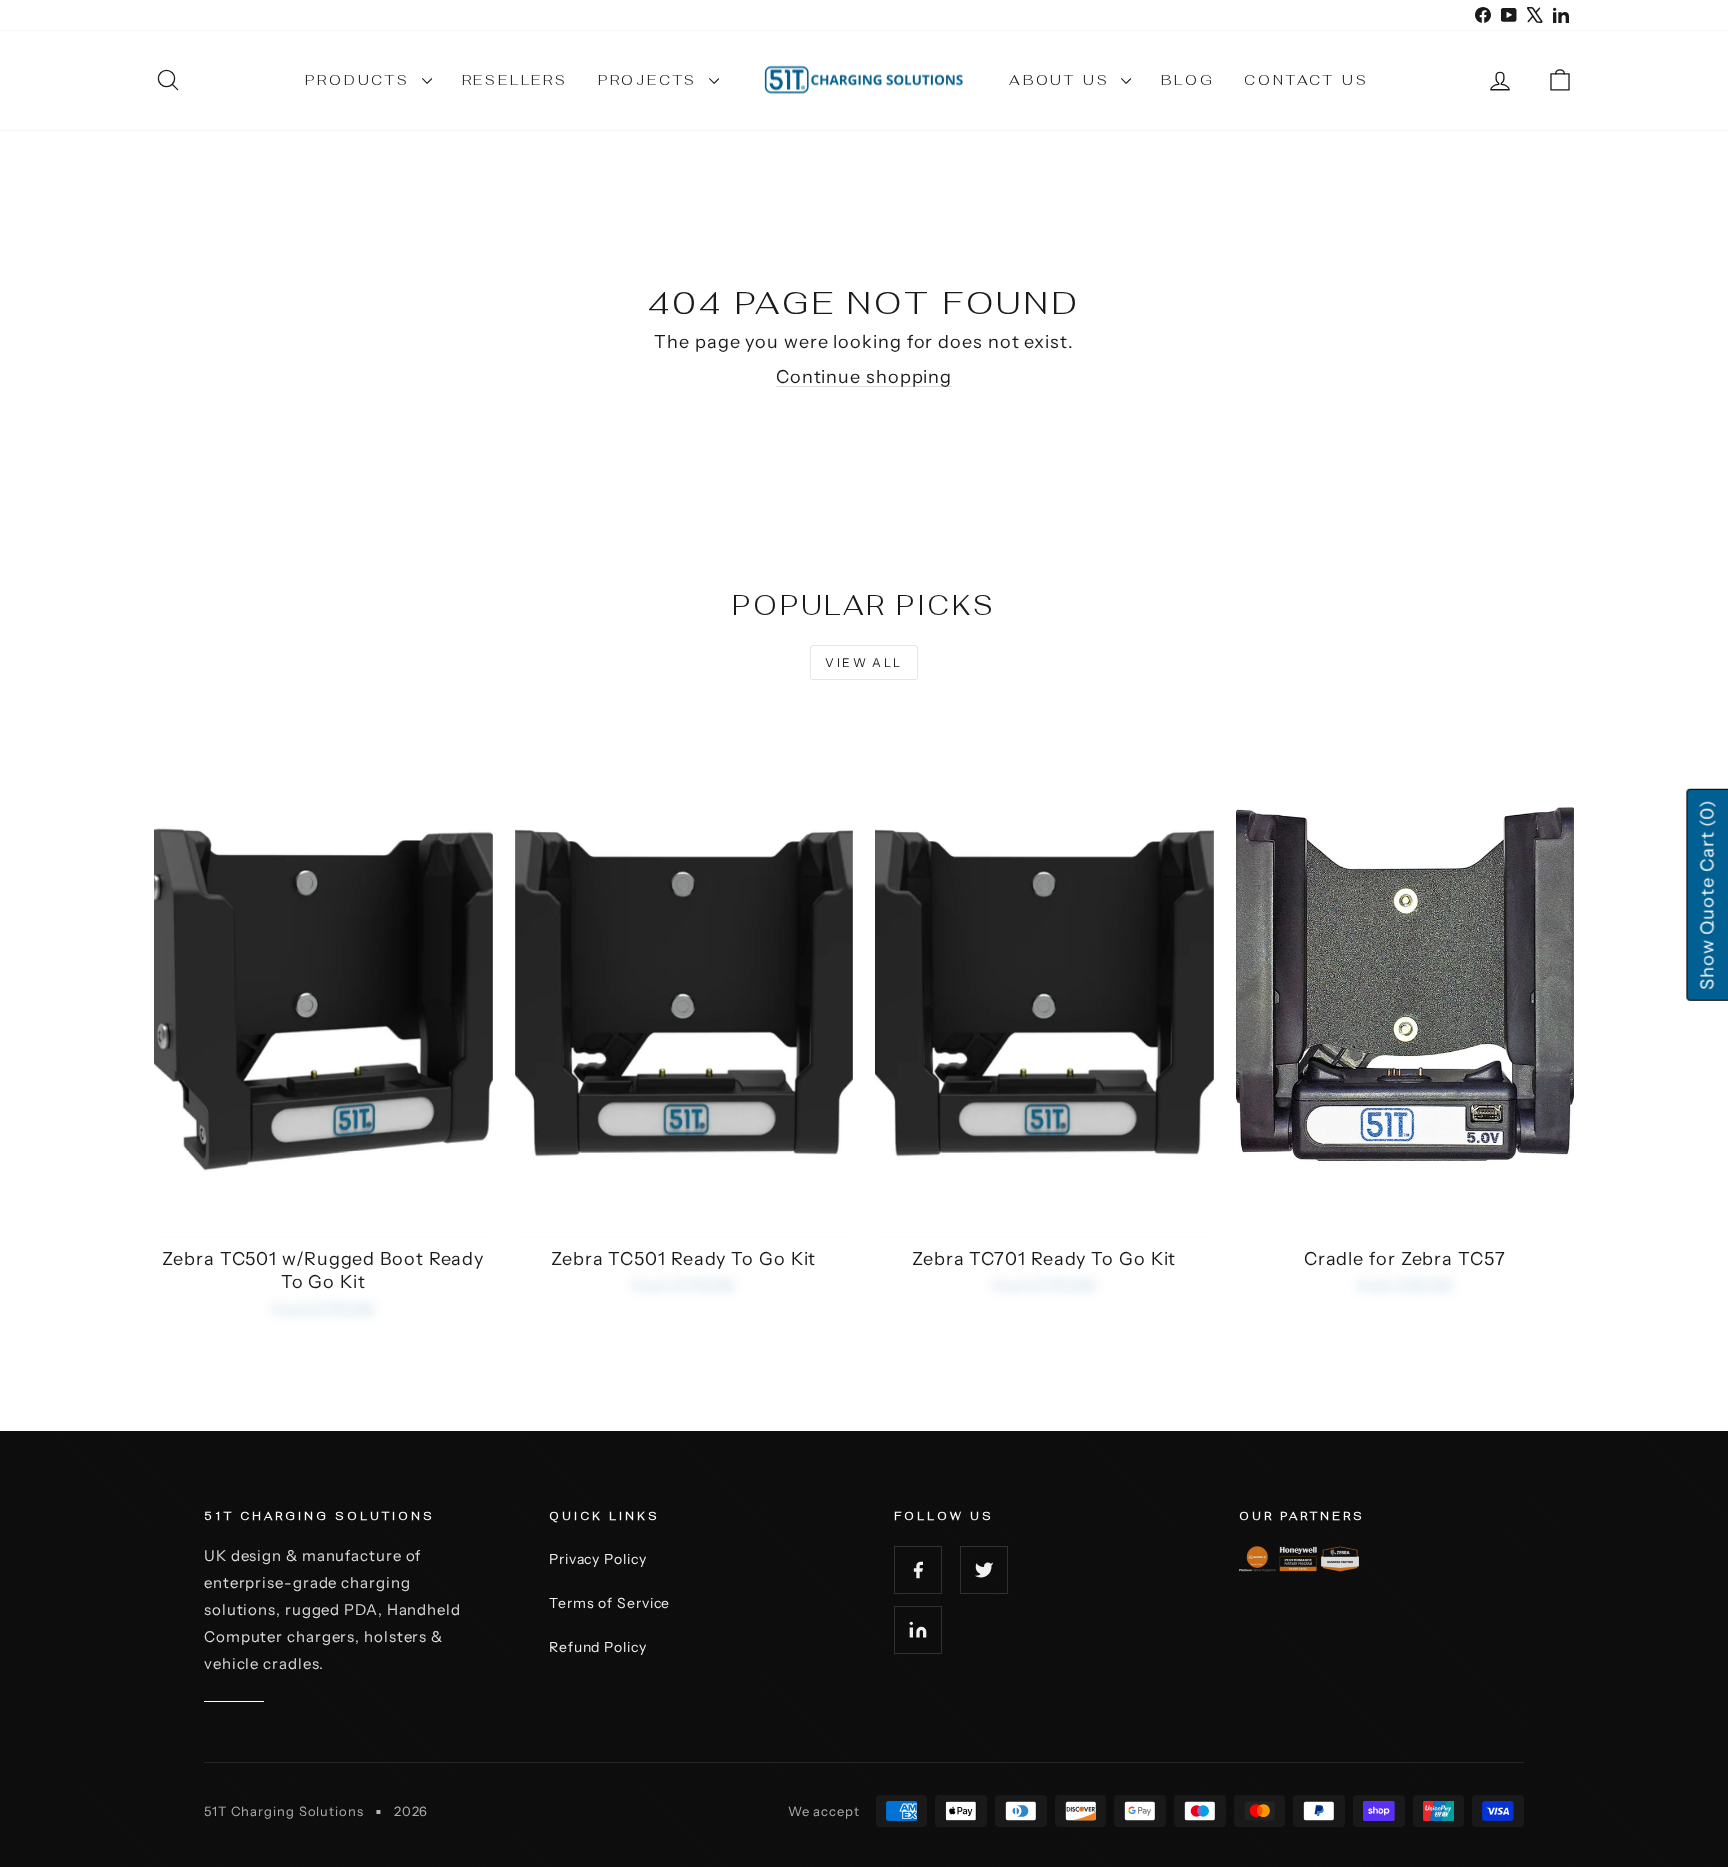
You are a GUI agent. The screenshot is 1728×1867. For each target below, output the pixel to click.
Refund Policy (598, 1647)
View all (863, 662)
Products (360, 80)
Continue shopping (864, 377)
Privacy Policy (598, 1559)
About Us (1062, 80)
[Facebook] (918, 1570)
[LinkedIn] (918, 1630)
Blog (1187, 80)
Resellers (515, 80)
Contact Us (1306, 80)
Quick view (324, 1216)
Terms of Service (609, 1603)
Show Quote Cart (1707, 894)
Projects (651, 80)
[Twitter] (984, 1570)
